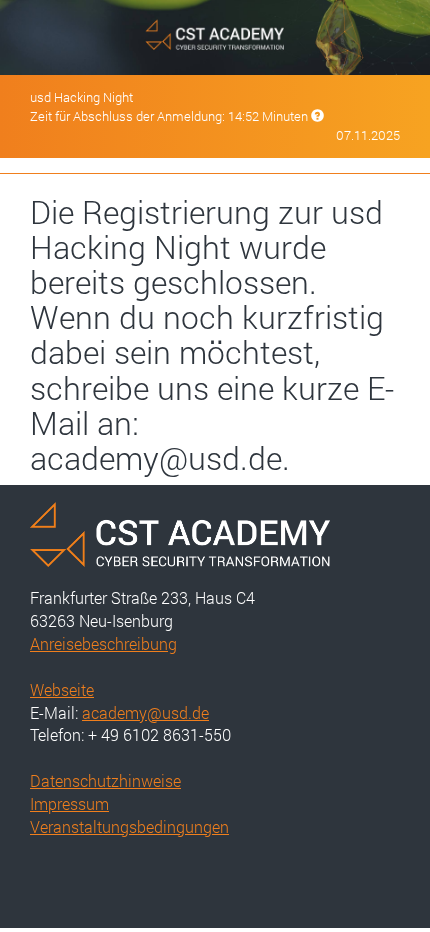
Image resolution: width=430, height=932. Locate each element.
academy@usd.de (145, 712)
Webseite (62, 689)
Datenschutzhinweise (105, 780)
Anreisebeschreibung (103, 643)
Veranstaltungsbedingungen (129, 826)
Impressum (69, 803)
